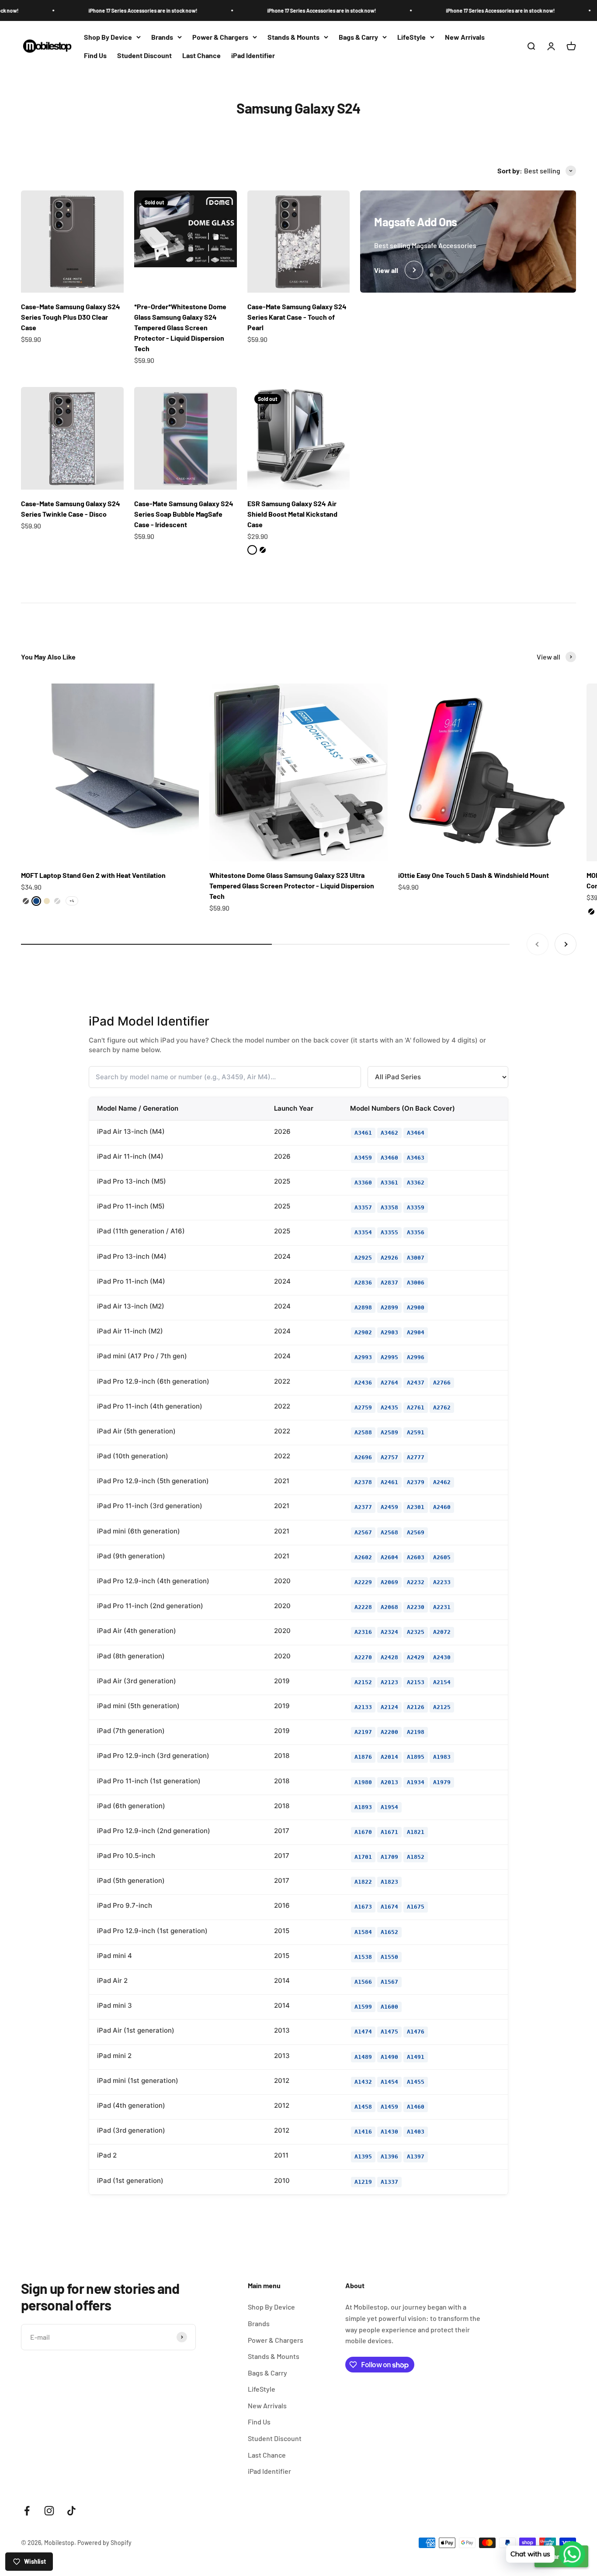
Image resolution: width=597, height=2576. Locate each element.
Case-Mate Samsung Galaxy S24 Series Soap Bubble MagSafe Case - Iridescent (184, 514)
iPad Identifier (253, 55)
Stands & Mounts (293, 37)
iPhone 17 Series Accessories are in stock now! (94, 10)
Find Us (95, 55)
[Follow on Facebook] (27, 2511)
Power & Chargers (220, 37)
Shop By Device (108, 37)
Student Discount (144, 55)
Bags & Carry (358, 37)
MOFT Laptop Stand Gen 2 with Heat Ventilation (93, 875)
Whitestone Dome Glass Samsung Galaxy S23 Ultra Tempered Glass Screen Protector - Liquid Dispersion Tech (292, 886)
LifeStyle (411, 37)
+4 (72, 901)
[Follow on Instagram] (49, 2511)
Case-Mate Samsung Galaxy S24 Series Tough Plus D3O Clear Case (71, 317)
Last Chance (201, 55)
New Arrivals (465, 37)
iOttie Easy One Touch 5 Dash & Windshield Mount (474, 875)
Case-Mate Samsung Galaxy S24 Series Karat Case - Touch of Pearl (297, 317)
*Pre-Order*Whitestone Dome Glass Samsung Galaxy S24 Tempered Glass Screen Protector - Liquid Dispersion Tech (180, 327)
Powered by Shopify (104, 2543)
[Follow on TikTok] (71, 2511)
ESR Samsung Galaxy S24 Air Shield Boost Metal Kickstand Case (292, 514)
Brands (162, 37)
